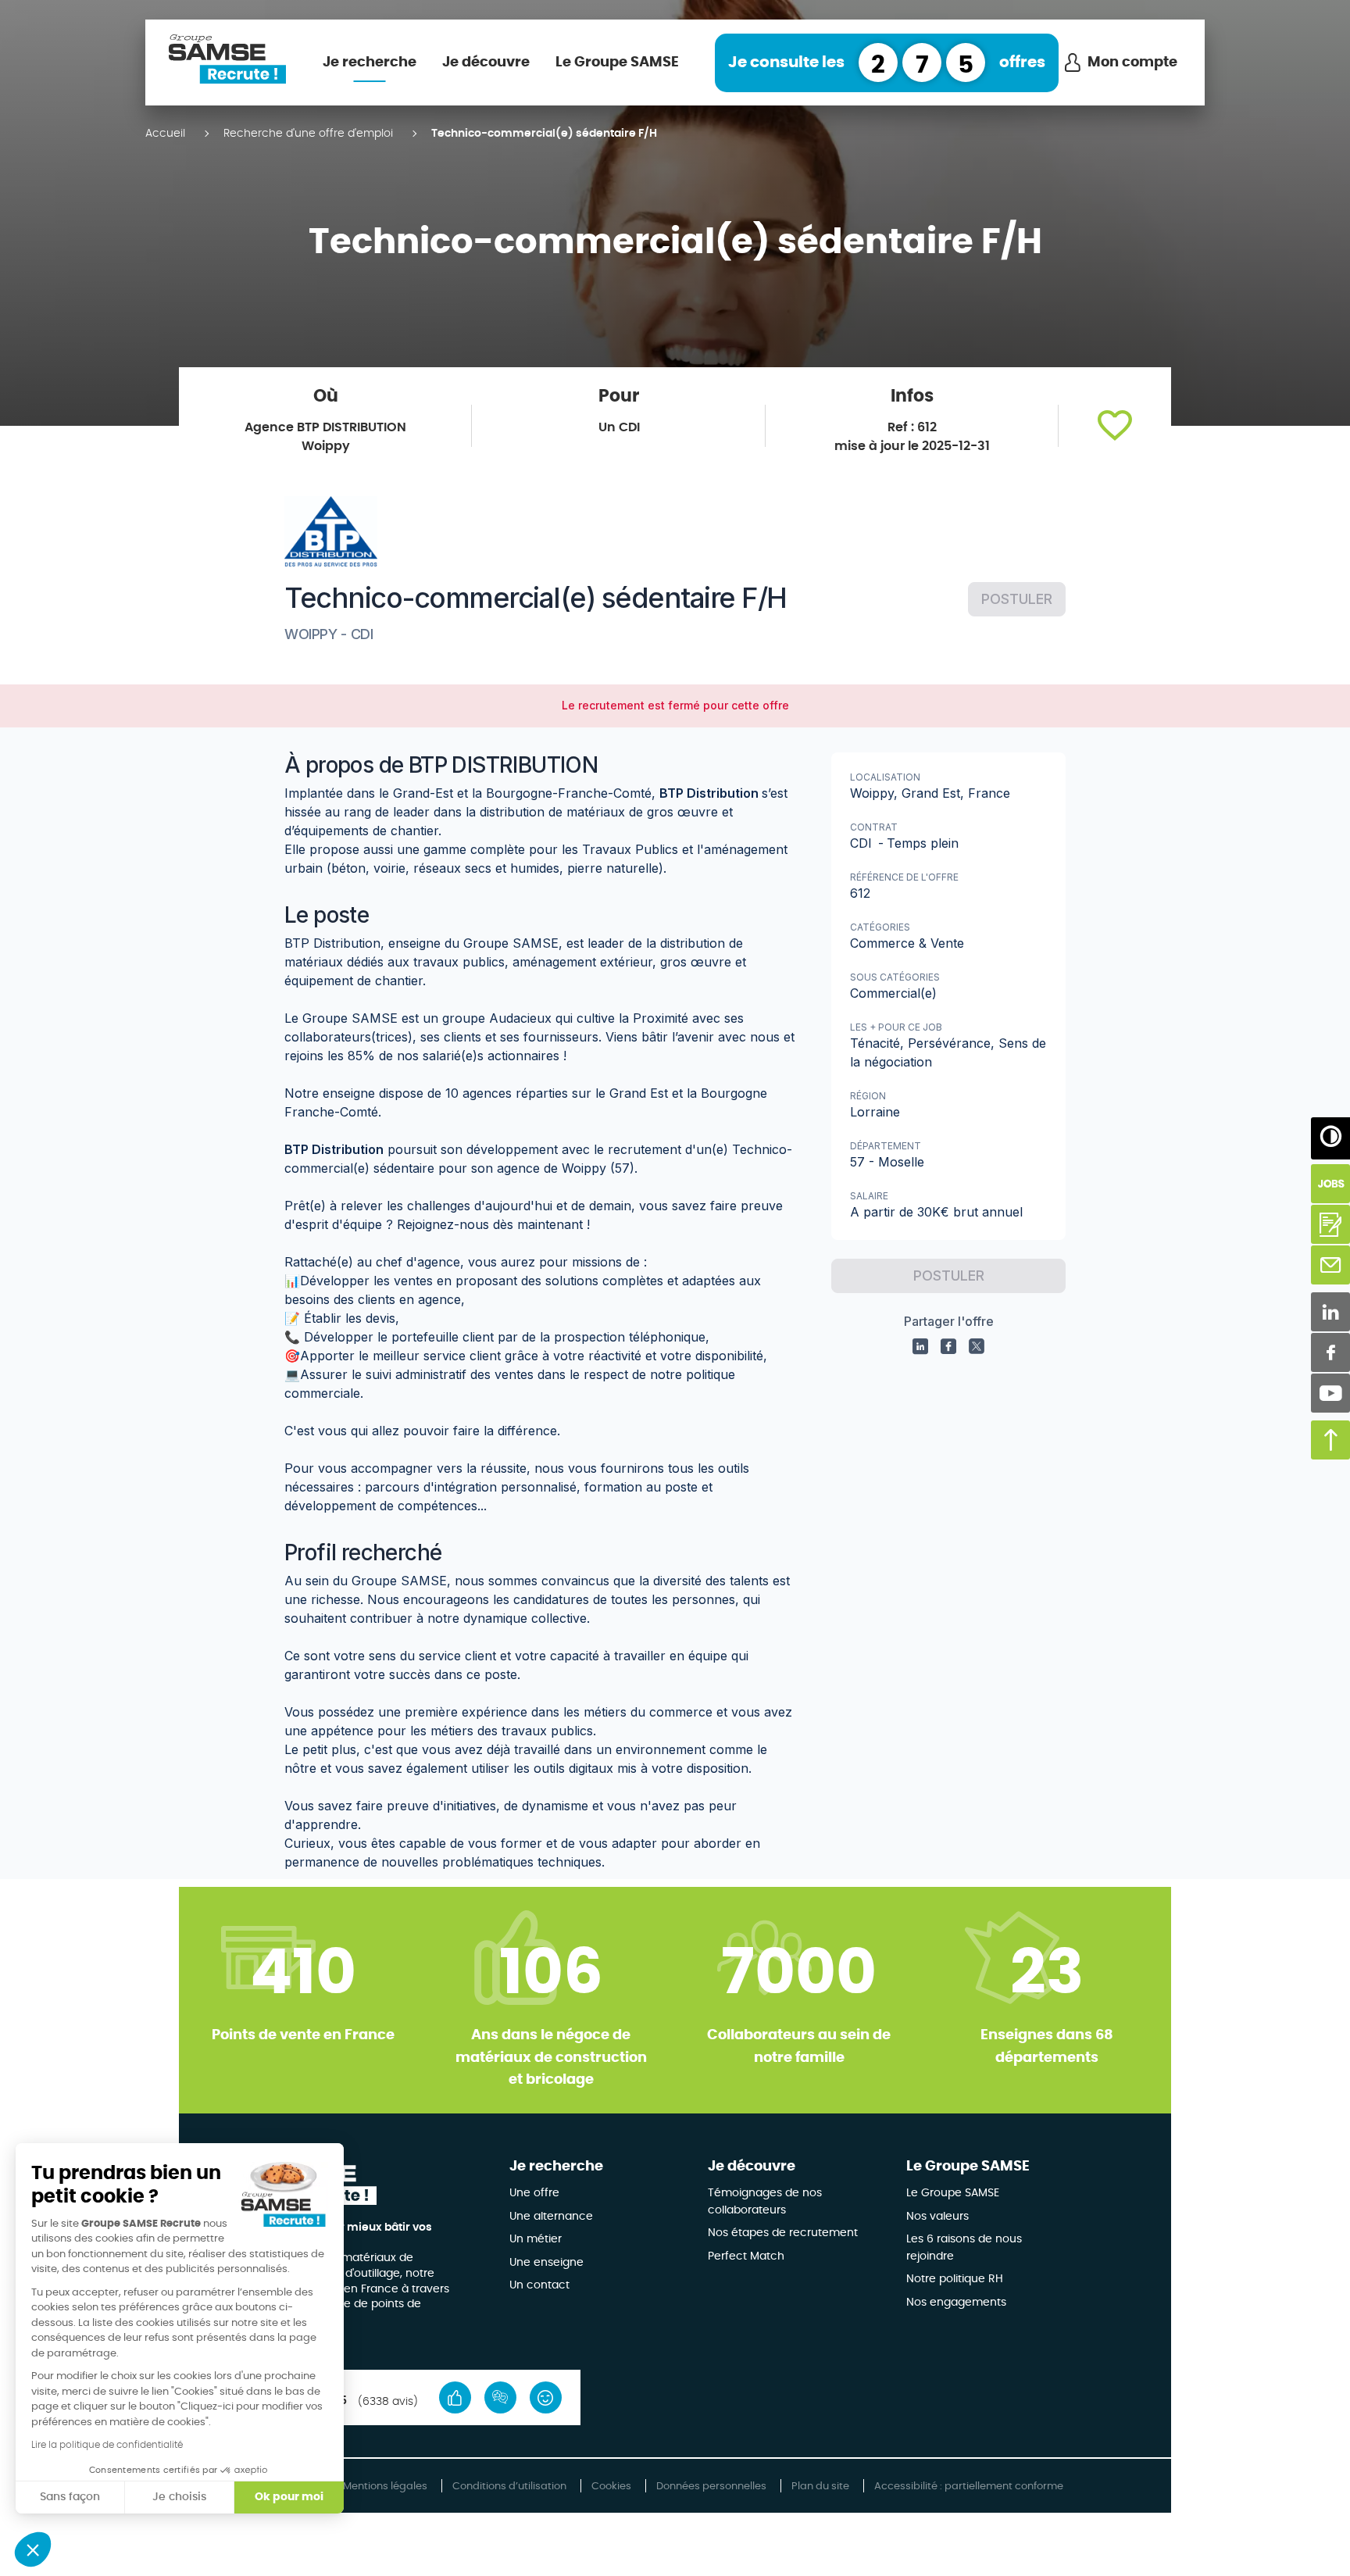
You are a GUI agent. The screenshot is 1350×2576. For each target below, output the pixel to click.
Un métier (536, 2239)
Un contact (539, 2285)
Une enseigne (546, 2263)
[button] (1115, 426)
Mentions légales (385, 2487)
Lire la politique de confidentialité (107, 2445)
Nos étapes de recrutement (783, 2233)
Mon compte (1132, 63)
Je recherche (370, 63)
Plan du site (820, 2487)
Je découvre (486, 63)
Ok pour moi (289, 2497)
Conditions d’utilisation (509, 2487)
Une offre (534, 2193)
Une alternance (551, 2217)
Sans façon (70, 2497)
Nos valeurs (937, 2217)
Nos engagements (956, 2303)
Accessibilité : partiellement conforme (969, 2487)
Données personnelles (711, 2487)
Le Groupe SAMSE (617, 63)
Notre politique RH (955, 2279)
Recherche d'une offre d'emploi (308, 134)
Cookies (611, 2487)
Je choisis (179, 2497)
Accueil (165, 134)
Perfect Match (746, 2256)
